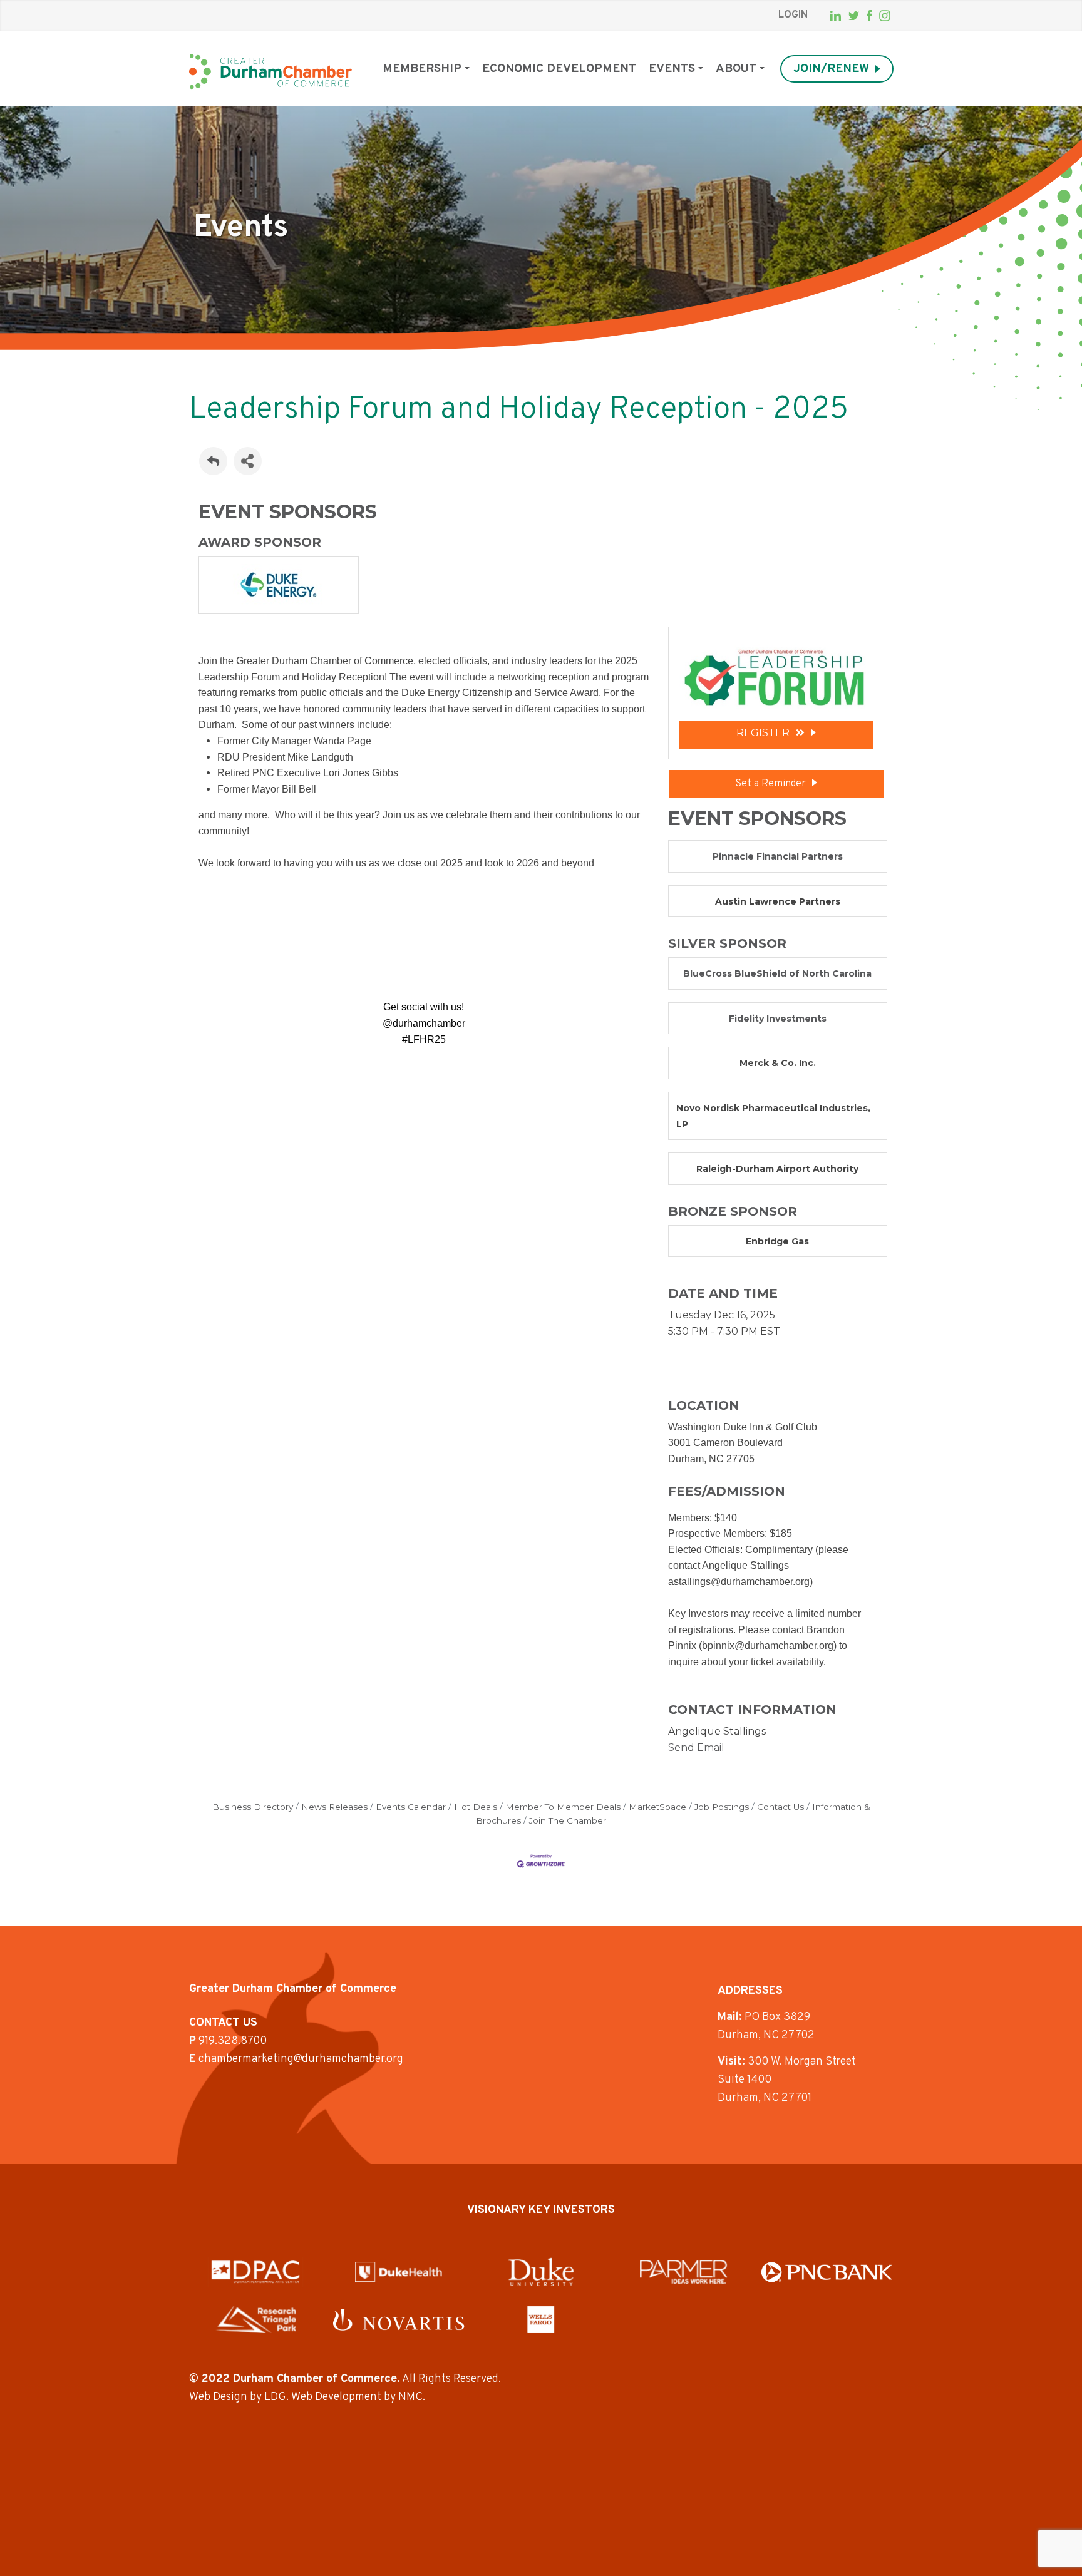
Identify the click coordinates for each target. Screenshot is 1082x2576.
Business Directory (253, 1807)
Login (793, 15)
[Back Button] (213, 461)
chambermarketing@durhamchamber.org (301, 2059)
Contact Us (781, 1807)
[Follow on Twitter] (854, 16)
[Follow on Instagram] (885, 16)
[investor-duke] (541, 2272)
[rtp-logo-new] (256, 2319)
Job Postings (722, 1807)
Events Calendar (411, 1807)
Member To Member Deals (563, 1807)
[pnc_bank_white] (827, 2272)
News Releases (334, 1807)
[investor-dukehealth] (399, 2272)
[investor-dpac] (255, 2272)
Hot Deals (476, 1807)
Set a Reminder (770, 784)
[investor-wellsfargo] (541, 2319)
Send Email (696, 1747)
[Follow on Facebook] (869, 16)
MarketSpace (657, 1807)
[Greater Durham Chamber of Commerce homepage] (270, 72)
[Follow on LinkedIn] (836, 16)
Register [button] (763, 733)
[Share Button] (248, 461)
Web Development (336, 2397)
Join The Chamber (568, 1820)
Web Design (218, 2397)
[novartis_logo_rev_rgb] (399, 2320)
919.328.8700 (233, 2041)
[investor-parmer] (684, 2272)
